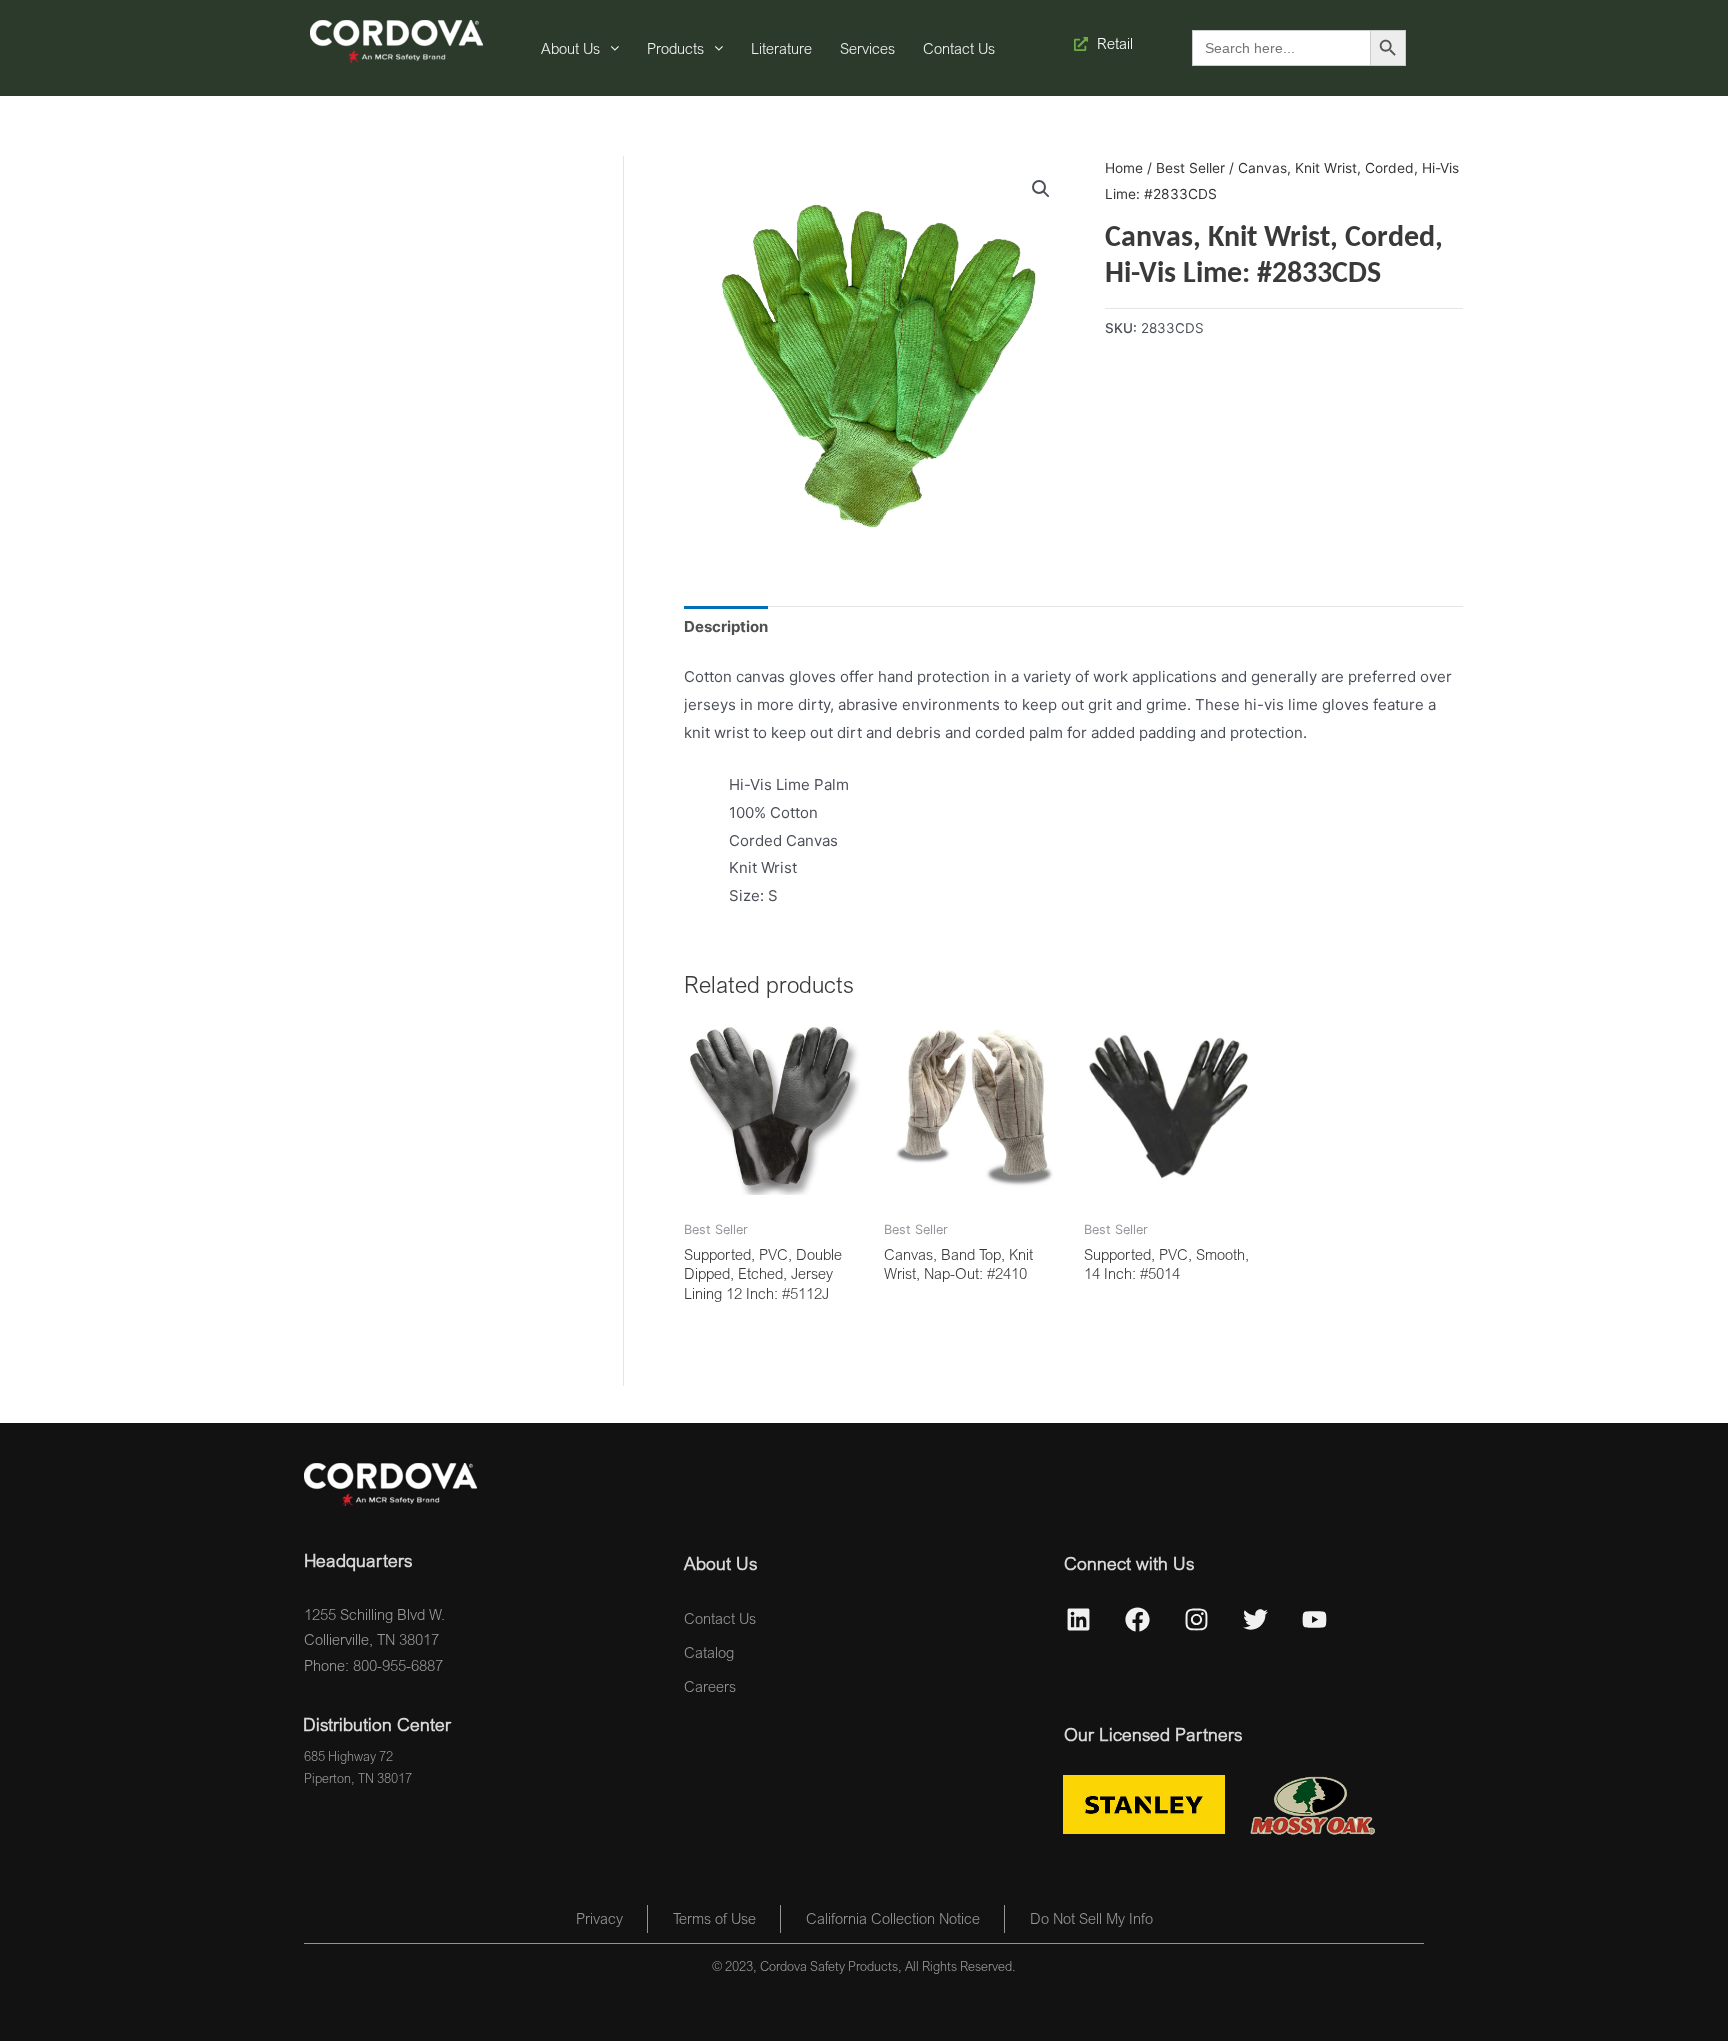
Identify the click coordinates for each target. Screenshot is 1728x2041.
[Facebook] (1138, 1620)
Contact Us (959, 48)
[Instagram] (1197, 1620)
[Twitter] (1256, 1620)
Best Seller (1190, 168)
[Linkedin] (1079, 1620)
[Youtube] (1315, 1620)
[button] (1041, 189)
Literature (781, 48)
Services (867, 48)
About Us (570, 48)
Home (1124, 168)
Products (675, 48)
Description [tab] (726, 626)
